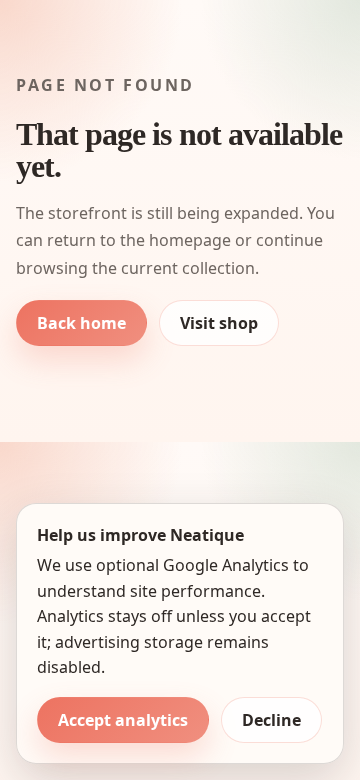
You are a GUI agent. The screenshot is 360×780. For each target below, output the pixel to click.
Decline (271, 720)
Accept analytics (123, 720)
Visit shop (219, 323)
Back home (81, 323)
